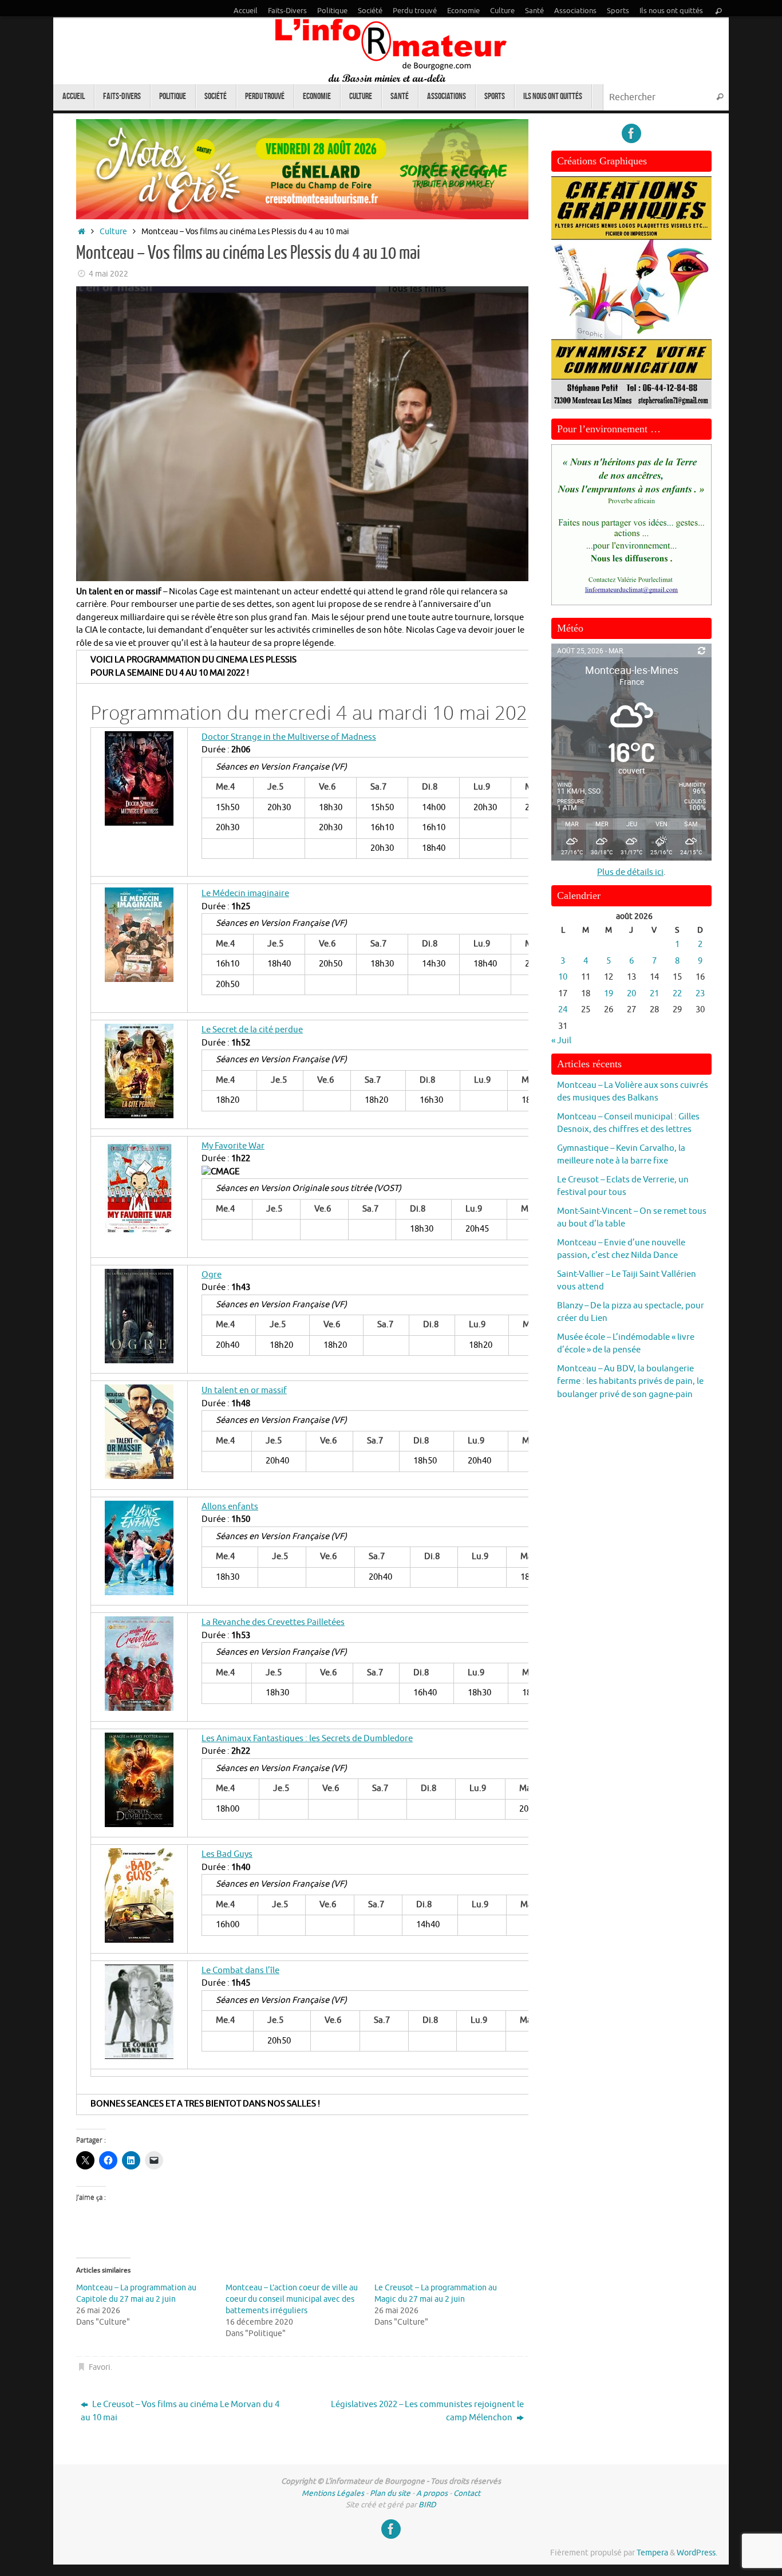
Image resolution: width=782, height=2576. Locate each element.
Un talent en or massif (244, 1390)
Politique (332, 11)
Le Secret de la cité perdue (252, 1030)
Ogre (212, 1275)
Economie (463, 11)
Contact (467, 2493)
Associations (575, 11)
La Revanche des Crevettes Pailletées (273, 1622)
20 (631, 994)
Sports (618, 11)
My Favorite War (233, 1146)
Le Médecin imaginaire (245, 893)
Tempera (652, 2553)
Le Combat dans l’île (240, 1971)
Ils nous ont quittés (671, 11)
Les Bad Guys (227, 1854)
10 (563, 977)
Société (370, 11)
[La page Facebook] (631, 133)
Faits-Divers (287, 11)
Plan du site (390, 2493)
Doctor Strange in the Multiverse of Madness (289, 737)
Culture (502, 11)
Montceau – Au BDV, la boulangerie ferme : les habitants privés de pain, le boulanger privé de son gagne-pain (630, 1382)
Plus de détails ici (630, 872)
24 (563, 1010)
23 (700, 994)
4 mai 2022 (108, 274)
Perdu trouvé (415, 11)
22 (677, 994)
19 (609, 994)
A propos (432, 2493)
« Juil (561, 1041)
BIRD (427, 2505)
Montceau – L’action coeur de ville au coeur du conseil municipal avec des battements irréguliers (292, 2299)
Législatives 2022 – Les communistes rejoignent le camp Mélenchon (427, 2411)
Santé (534, 11)
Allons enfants (230, 1507)
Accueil (246, 11)
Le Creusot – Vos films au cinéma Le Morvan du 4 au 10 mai (180, 2411)
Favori (100, 2367)
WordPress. (697, 2553)
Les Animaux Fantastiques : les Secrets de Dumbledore (307, 1739)
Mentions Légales (333, 2493)
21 (654, 994)
